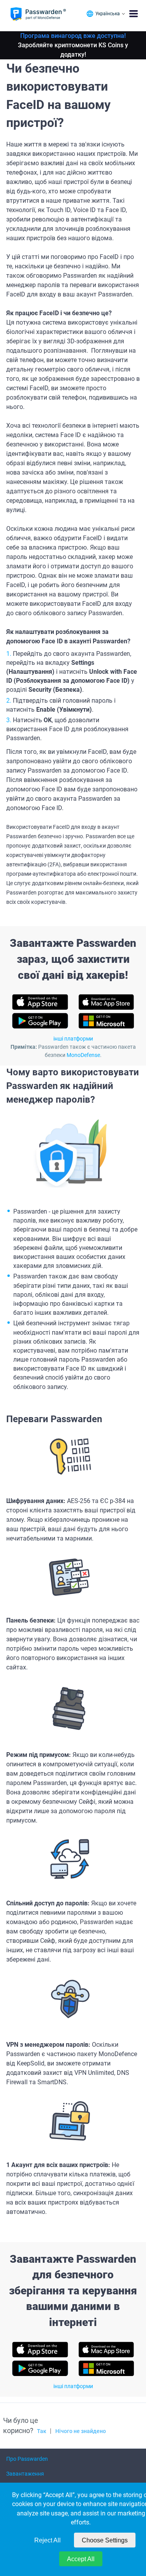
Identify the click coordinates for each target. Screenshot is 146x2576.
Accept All (81, 2559)
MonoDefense (83, 1055)
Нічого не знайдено (81, 2431)
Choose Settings (105, 2540)
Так (42, 2431)
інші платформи (73, 1039)
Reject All (47, 2540)
